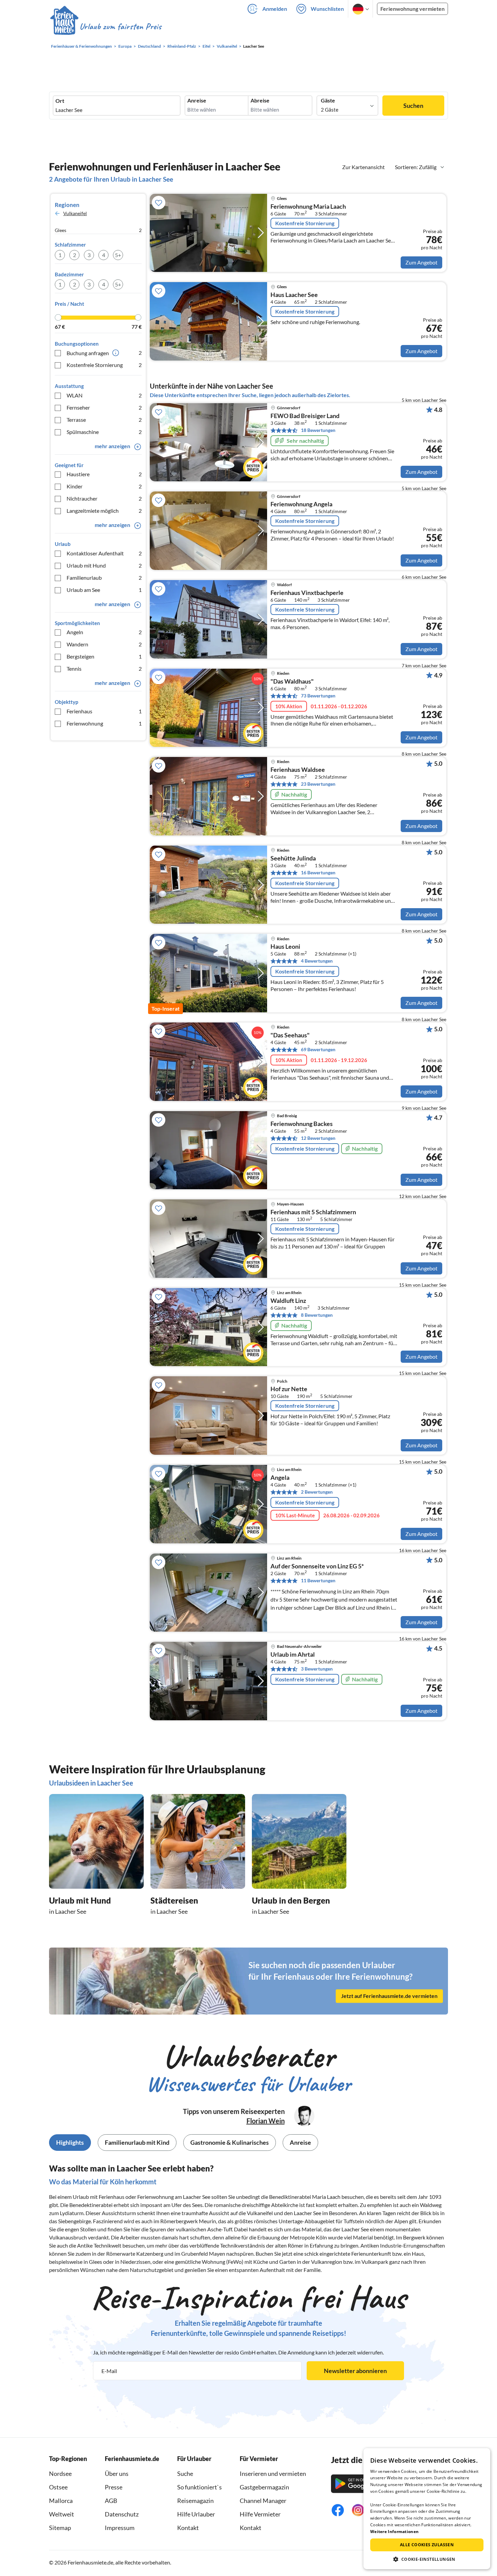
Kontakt (188, 2528)
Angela (280, 1478)
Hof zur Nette (289, 1389)
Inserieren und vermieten (273, 2474)
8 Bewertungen (317, 1315)
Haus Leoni (285, 947)
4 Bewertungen (317, 961)
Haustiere (104, 474)
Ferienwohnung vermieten (412, 9)
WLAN (104, 395)
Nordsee (60, 2474)
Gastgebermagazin (264, 2487)
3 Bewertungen (317, 1669)
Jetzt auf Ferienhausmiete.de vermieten (389, 1996)
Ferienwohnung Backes (302, 1124)
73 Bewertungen (318, 696)
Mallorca (61, 2501)
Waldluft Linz (288, 1301)
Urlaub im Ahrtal (293, 1655)
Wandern (104, 644)
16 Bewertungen (318, 872)
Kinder (104, 486)
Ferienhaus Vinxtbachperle (307, 593)
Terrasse (104, 420)
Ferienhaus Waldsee (298, 770)
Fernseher (104, 407)
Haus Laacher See (294, 295)
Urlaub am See (104, 590)
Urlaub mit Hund (104, 565)
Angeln (104, 632)
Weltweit (62, 2514)
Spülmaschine (104, 432)
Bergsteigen (104, 656)
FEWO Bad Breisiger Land (305, 416)
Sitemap (60, 2528)
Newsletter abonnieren (355, 2371)
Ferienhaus (104, 711)
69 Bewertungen (318, 1049)
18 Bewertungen (318, 430)
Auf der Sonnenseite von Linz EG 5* (317, 1566)
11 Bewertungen (318, 1580)
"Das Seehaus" (290, 1035)
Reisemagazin (195, 2501)
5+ (118, 255)
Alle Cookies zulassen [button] (427, 2545)
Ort (60, 101)
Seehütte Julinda (293, 858)
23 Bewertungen (318, 784)
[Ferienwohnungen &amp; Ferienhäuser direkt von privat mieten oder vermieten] (105, 27)
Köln (321, 2237)
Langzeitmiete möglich (104, 511)
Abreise (260, 100)
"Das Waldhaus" (292, 682)
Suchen (413, 106)
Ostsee (58, 2487)
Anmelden (275, 9)
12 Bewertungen (318, 1138)
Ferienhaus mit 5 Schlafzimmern (313, 1212)
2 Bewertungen (317, 1492)
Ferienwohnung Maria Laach (308, 207)
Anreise (197, 100)
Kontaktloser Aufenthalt (104, 553)
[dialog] (427, 2509)
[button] (427, 2559)
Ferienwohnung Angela (301, 504)
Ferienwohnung (104, 723)
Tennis (104, 669)
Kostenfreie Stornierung (104, 365)
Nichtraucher (104, 498)
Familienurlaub (104, 578)
